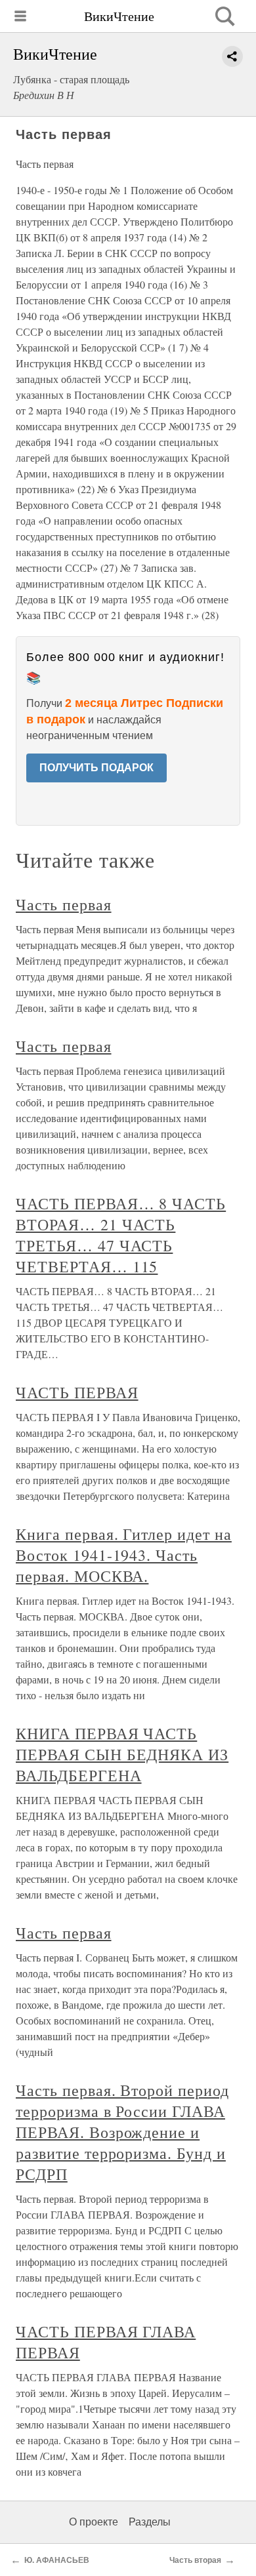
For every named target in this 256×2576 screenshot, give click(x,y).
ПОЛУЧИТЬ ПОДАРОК (96, 768)
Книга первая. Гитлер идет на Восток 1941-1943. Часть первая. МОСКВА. (124, 1555)
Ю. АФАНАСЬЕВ (57, 2560)
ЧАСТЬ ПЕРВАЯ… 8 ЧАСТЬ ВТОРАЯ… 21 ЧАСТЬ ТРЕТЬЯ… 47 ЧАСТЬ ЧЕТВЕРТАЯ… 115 (121, 1235)
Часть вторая (195, 2560)
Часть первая (64, 904)
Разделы (150, 2522)
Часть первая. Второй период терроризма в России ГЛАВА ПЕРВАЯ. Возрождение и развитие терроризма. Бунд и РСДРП (122, 2132)
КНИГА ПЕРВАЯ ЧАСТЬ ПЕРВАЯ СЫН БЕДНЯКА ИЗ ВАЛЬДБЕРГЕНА (122, 1754)
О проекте (94, 2522)
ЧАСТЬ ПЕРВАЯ (77, 1392)
